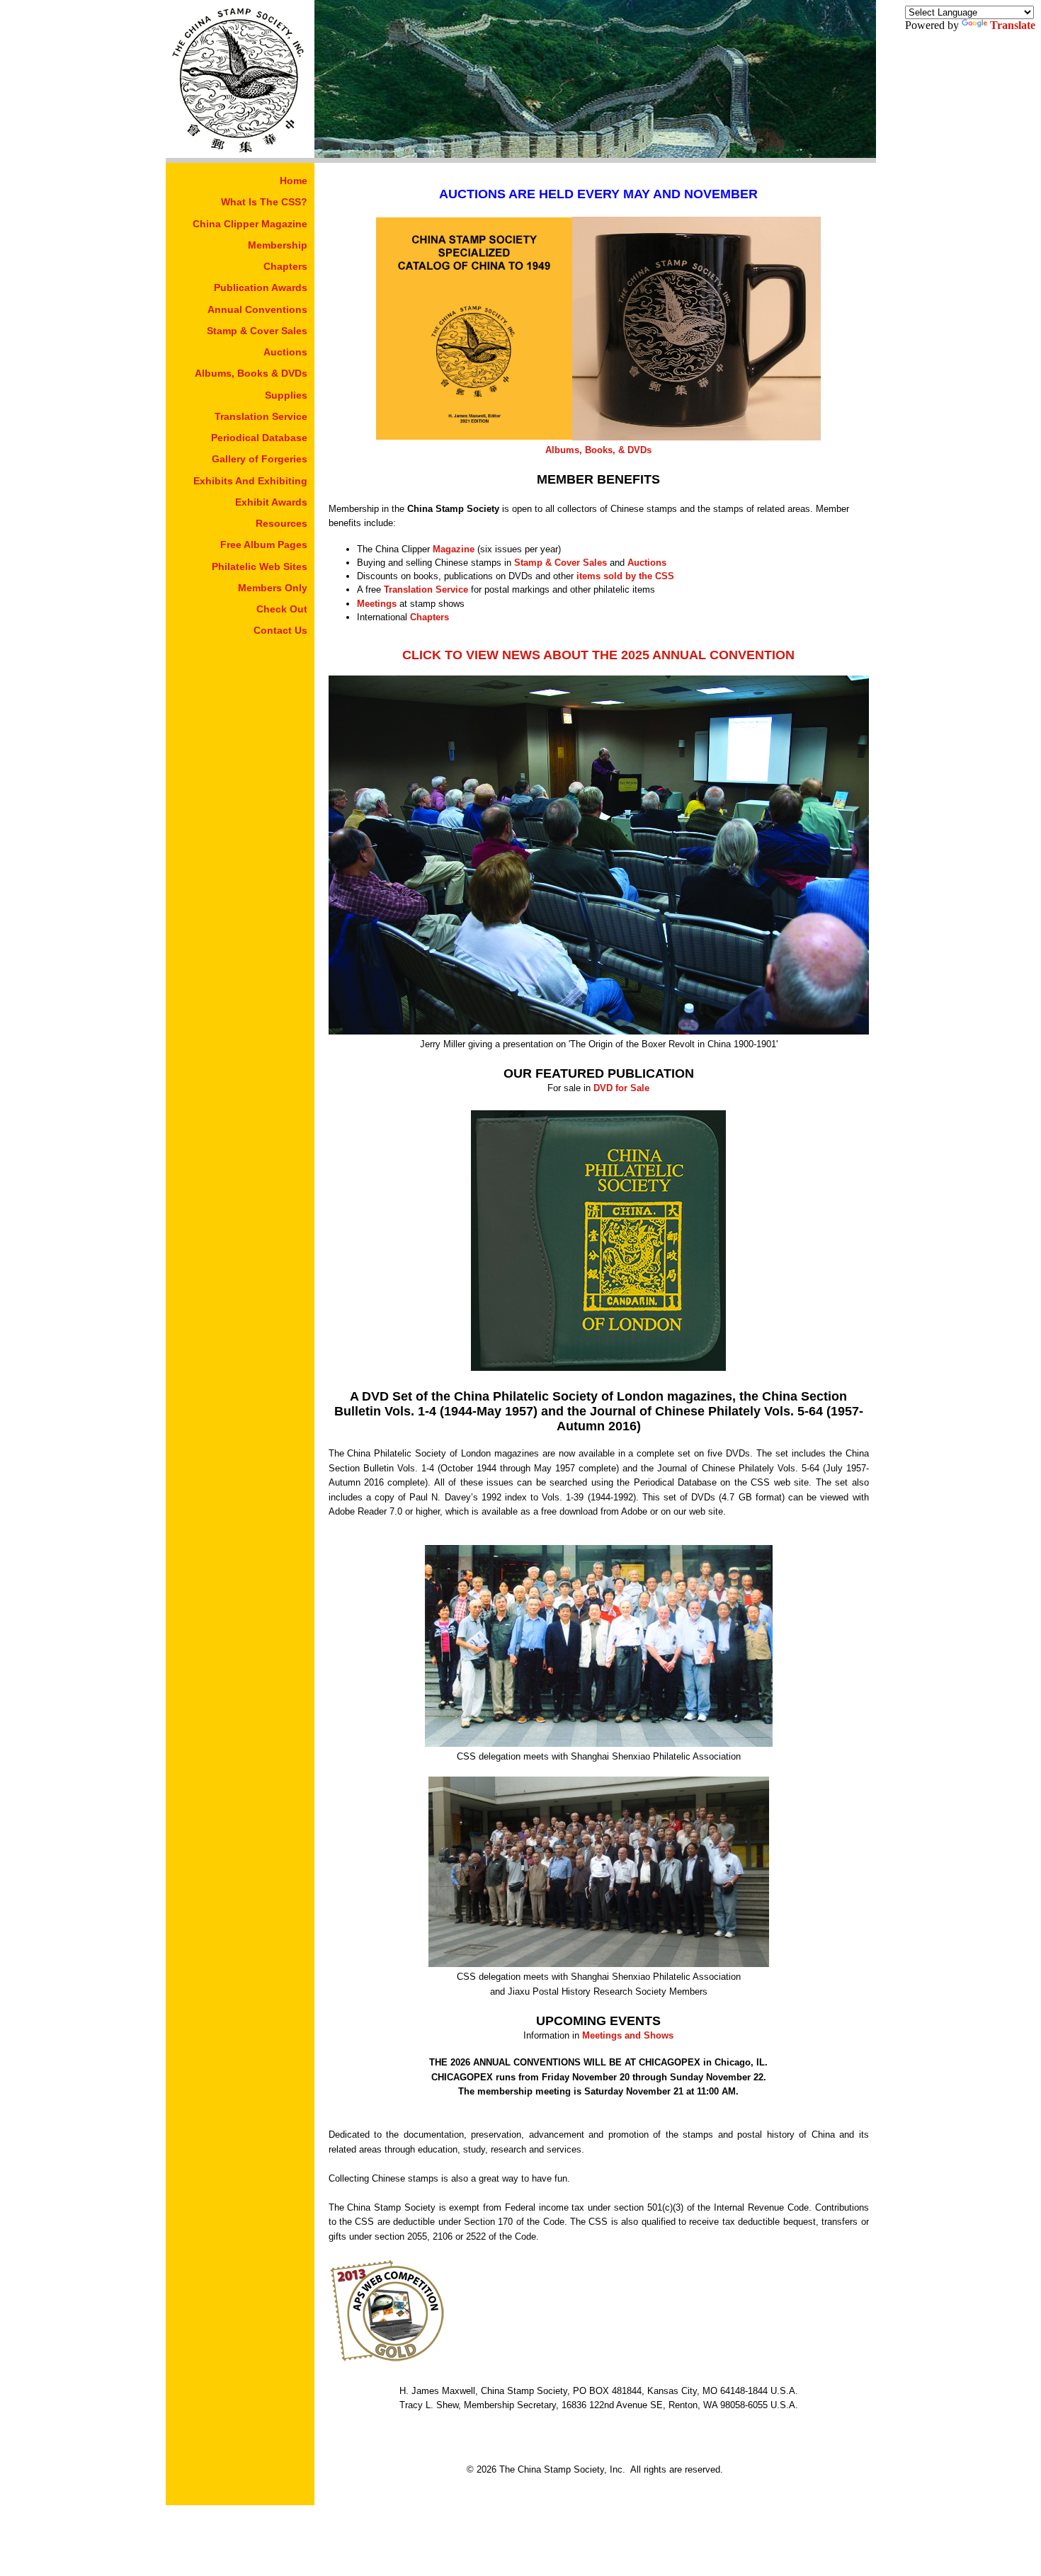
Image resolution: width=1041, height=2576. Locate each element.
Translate (1013, 25)
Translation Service (261, 416)
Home (294, 181)
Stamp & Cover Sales (257, 331)
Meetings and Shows (628, 2035)
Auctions (285, 352)
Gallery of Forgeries (260, 459)
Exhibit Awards (271, 502)
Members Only (273, 588)
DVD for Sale (621, 1088)
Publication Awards (261, 287)
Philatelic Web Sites (260, 566)
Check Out (282, 609)
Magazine (454, 549)
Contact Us (280, 630)
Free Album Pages (264, 545)
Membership (278, 245)
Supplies (286, 395)
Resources (281, 523)
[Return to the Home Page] (240, 154)
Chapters (285, 266)
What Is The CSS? (264, 202)
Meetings (377, 604)
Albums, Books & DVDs (251, 373)
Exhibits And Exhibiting (250, 481)
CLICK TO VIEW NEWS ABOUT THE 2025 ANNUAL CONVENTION (598, 655)
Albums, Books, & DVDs (598, 450)
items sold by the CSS (625, 576)
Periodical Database (259, 438)
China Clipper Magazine (250, 224)
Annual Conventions (257, 309)
